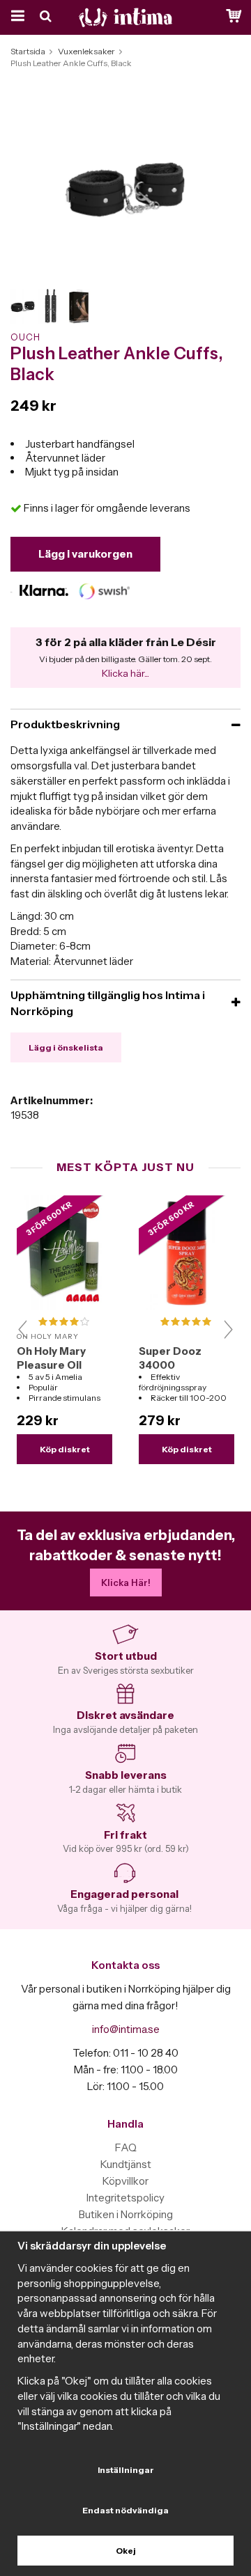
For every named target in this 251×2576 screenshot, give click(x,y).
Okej (126, 2551)
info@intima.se (126, 2029)
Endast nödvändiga (125, 2510)
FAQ (126, 2147)
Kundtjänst (126, 2164)
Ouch (25, 337)
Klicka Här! (126, 1582)
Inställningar (126, 2470)
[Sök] (47, 17)
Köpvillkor (125, 2181)
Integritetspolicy (125, 2198)
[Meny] (16, 17)
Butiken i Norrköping (126, 2214)
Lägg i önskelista (66, 1047)
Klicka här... (125, 673)
